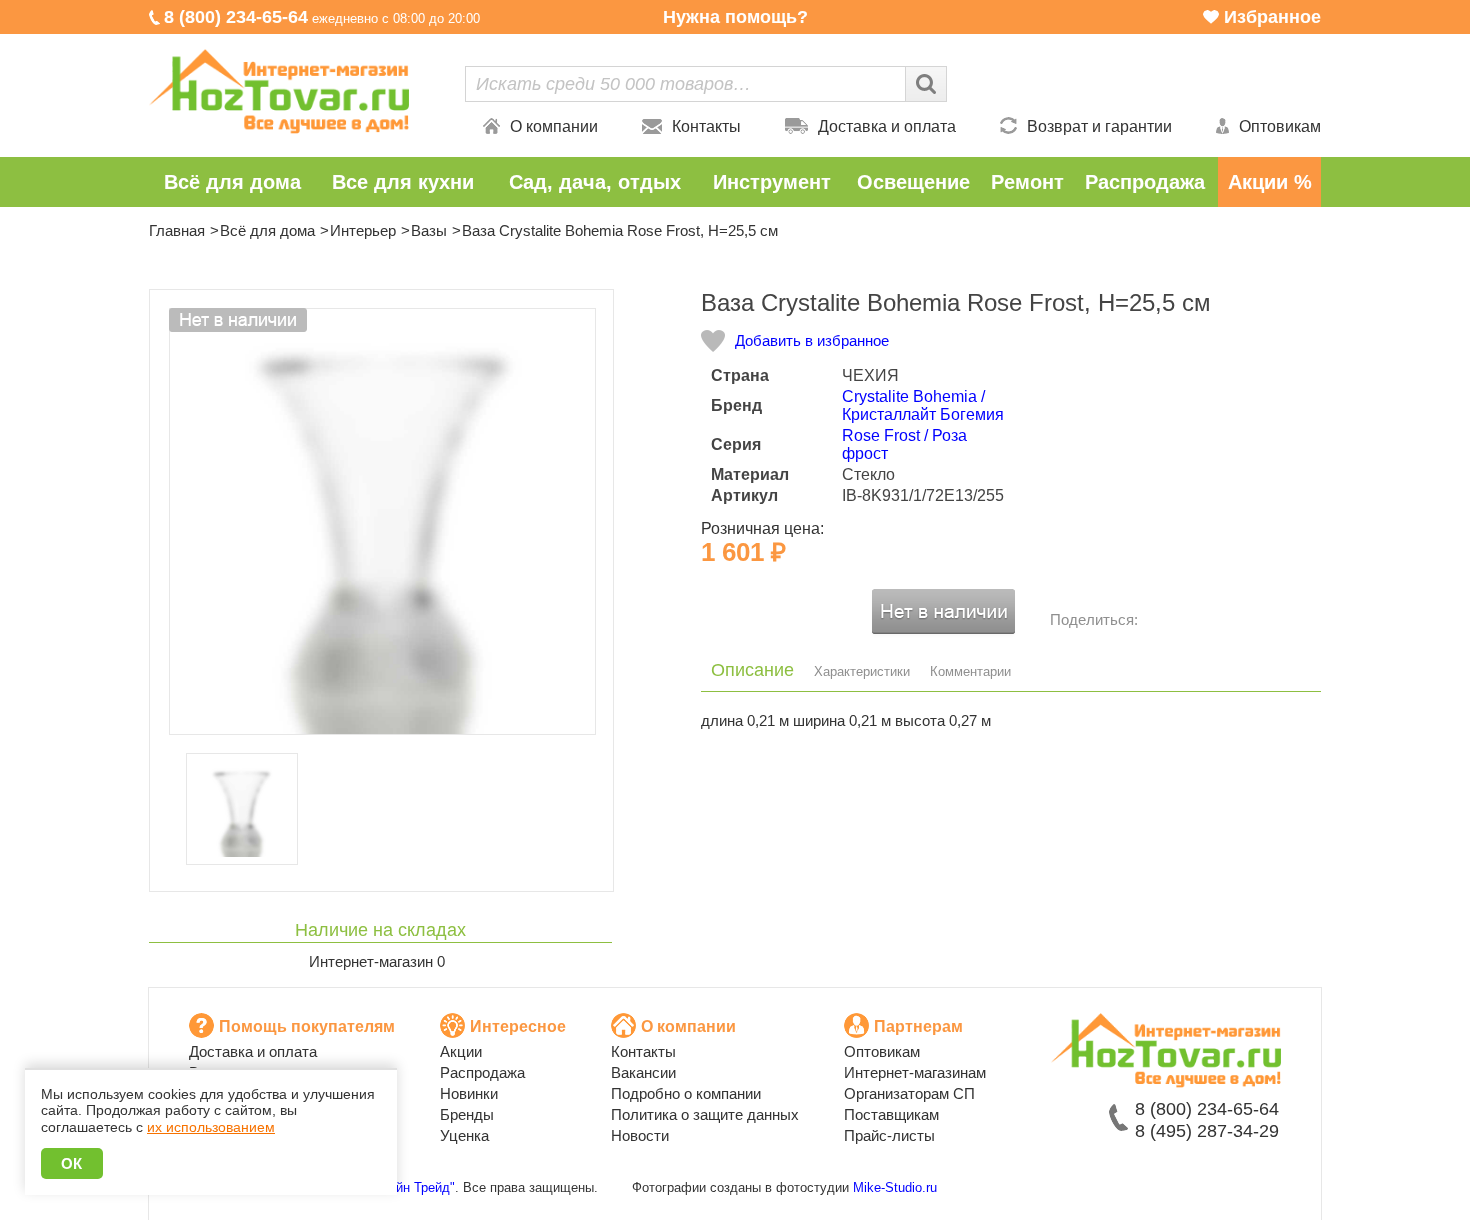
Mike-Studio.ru (895, 1187)
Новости (640, 1135)
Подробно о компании (686, 1093)
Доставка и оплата (887, 126)
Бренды (467, 1114)
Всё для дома (232, 182)
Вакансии (643, 1072)
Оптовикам (1280, 126)
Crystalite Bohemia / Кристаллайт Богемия (923, 405)
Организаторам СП (909, 1093)
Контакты (706, 126)
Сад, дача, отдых (595, 182)
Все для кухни (403, 182)
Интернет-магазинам (915, 1072)
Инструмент (772, 182)
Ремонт (1027, 182)
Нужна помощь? (735, 17)
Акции (461, 1051)
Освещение (913, 182)
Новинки (469, 1093)
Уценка (464, 1135)
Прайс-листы (889, 1135)
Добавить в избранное (812, 340)
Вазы (429, 230)
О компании (554, 126)
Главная (177, 230)
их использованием (211, 1127)
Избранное (1272, 17)
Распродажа (1145, 182)
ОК (72, 1163)
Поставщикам (891, 1114)
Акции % (1270, 182)
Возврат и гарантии (1099, 126)
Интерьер (363, 230)
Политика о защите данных (705, 1114)
